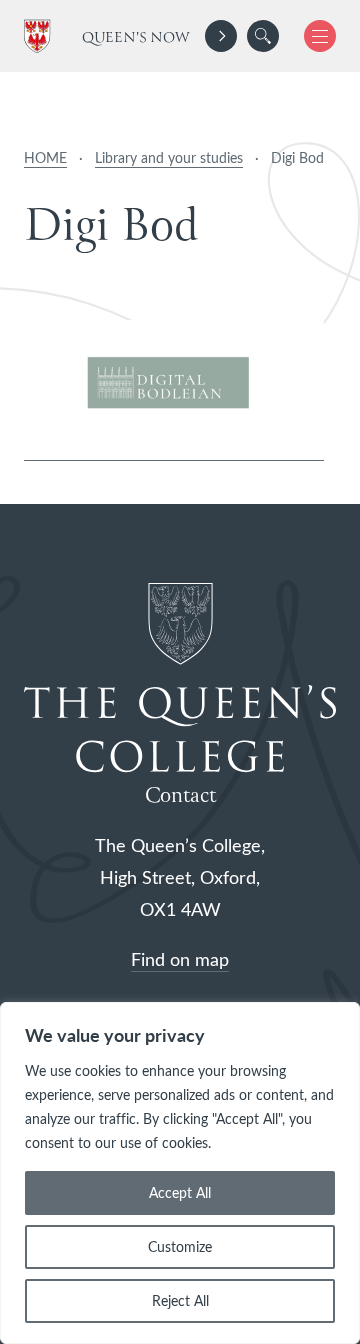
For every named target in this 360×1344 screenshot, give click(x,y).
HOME (45, 157)
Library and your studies (169, 157)
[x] (312, 36)
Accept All (180, 1192)
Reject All (180, 1300)
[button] (263, 36)
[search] (263, 36)
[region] (180, 1173)
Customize (180, 1246)
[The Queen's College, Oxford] (41, 36)
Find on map (180, 959)
